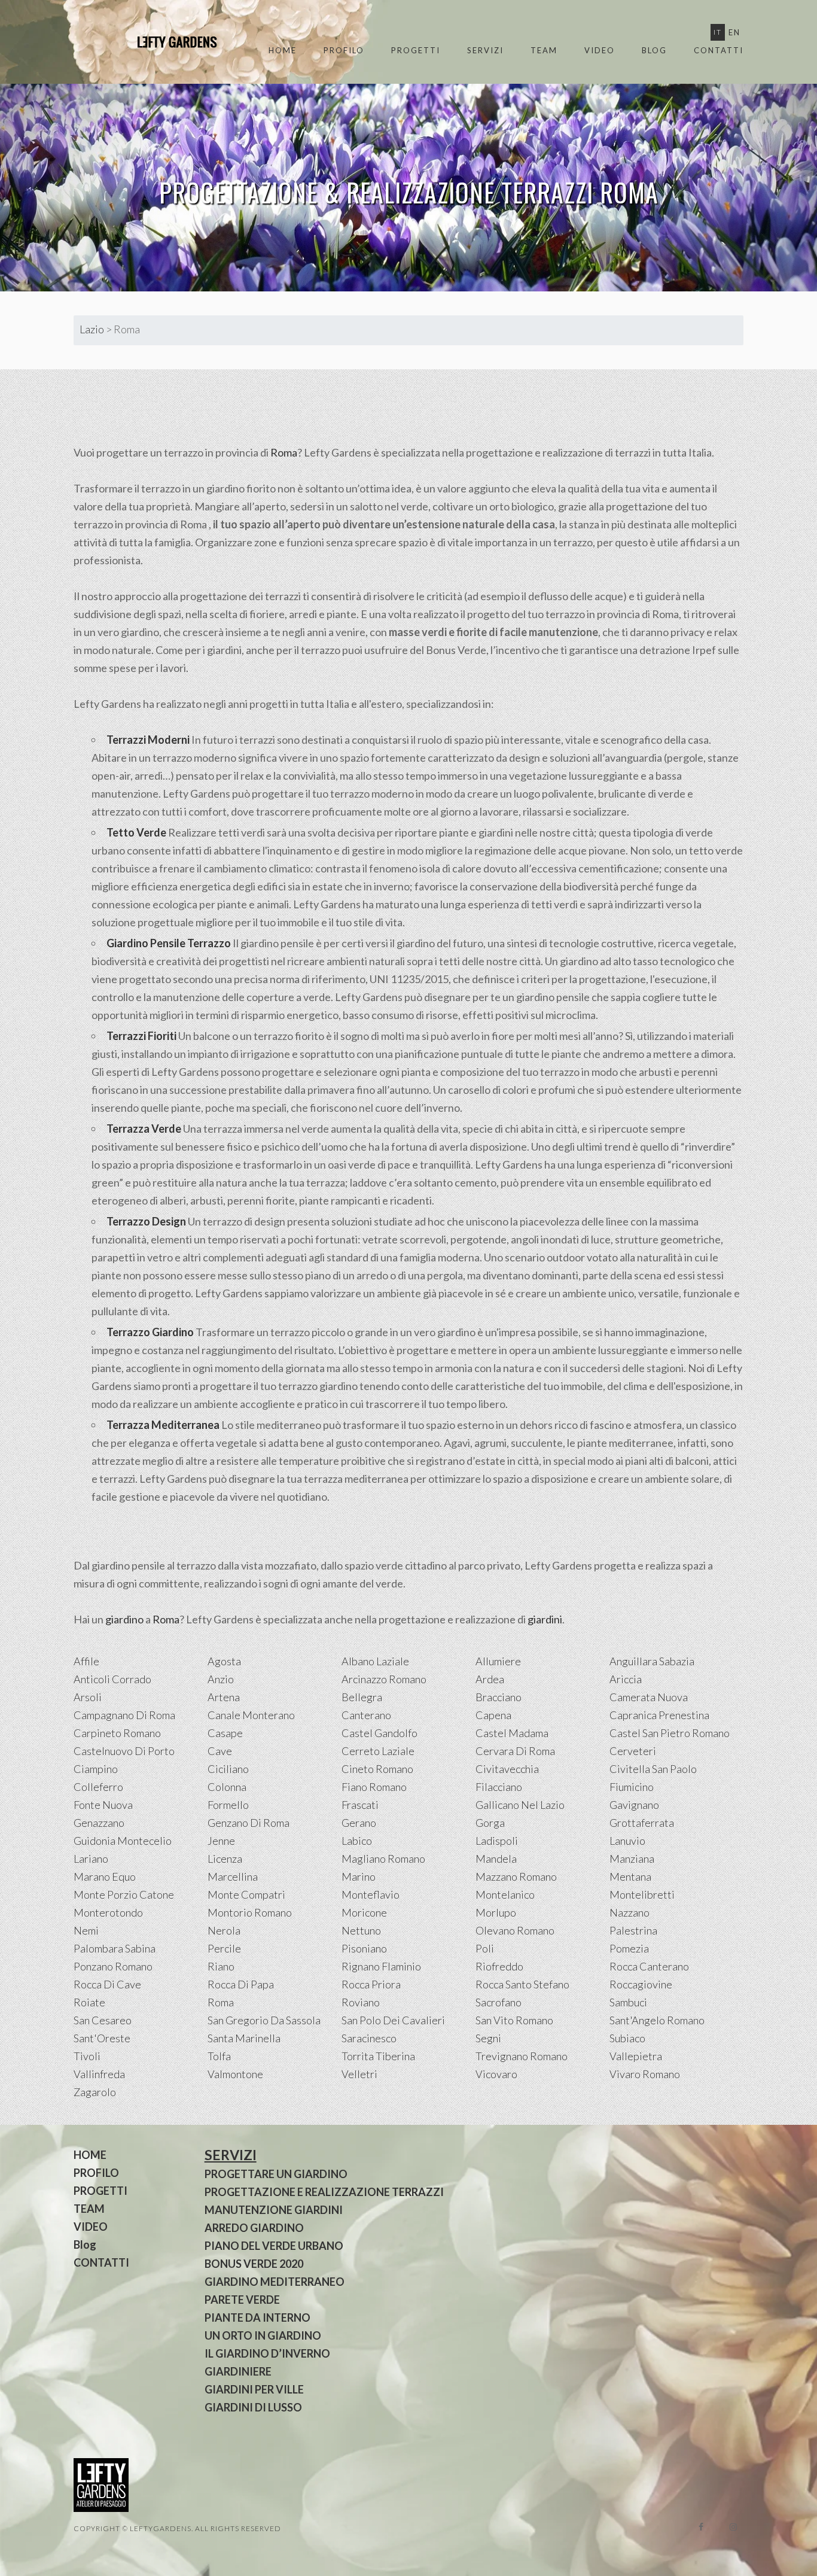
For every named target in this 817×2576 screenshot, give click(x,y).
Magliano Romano (383, 1859)
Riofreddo (499, 1966)
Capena (493, 1715)
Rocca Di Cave (107, 1984)
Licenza (225, 1859)
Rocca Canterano (649, 1966)
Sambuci (628, 2002)
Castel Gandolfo (379, 1733)
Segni (488, 2038)
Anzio (221, 1679)
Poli (485, 1948)
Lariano (91, 1859)
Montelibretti (642, 1894)
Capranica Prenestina (659, 1715)
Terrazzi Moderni (148, 740)
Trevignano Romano (522, 2056)
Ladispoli (497, 1841)
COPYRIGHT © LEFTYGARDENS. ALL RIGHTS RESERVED (177, 2528)
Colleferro (98, 1787)
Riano (221, 1966)
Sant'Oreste (102, 2038)
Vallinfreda (99, 2074)
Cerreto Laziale (378, 1751)
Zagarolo (95, 2092)
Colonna (227, 1787)
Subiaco (627, 2038)
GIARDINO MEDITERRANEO (275, 2282)
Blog (654, 50)
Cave (220, 1751)
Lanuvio (627, 1841)
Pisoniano (364, 1948)
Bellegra (362, 1697)
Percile (224, 1948)
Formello (228, 1805)
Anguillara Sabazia (652, 1661)
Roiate (89, 2002)
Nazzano (629, 1912)
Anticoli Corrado (112, 1679)
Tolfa (219, 2056)
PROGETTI (416, 50)
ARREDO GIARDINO (254, 2228)
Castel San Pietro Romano (670, 1733)
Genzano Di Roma (249, 1823)
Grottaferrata (642, 1823)
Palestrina (633, 1930)
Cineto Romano (377, 1769)
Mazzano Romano (516, 1877)
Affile (86, 1661)
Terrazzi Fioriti (141, 1036)
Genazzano (99, 1823)
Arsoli (88, 1697)
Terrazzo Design (146, 1221)
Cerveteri (633, 1751)
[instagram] (733, 2527)
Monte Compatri (246, 1894)
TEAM (544, 50)
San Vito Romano (514, 2020)
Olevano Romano (515, 1930)
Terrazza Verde (144, 1129)
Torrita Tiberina (378, 2056)
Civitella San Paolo (653, 1769)
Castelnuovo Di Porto (124, 1751)
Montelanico (505, 1894)
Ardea (490, 1679)
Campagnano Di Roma (124, 1715)
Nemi (86, 1930)
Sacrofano (499, 2002)
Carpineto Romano (117, 1733)
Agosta (224, 1661)
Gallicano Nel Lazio (520, 1805)
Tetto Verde (136, 832)
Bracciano (499, 1697)
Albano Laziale (375, 1661)
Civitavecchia (507, 1769)
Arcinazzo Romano (384, 1679)
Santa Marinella (244, 2038)
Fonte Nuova (103, 1805)
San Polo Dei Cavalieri (393, 2020)
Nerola (224, 1930)
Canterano (366, 1715)
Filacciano (499, 1787)
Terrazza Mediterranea (163, 1425)
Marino (359, 1877)
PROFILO (344, 50)
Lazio (92, 329)
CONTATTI (719, 50)
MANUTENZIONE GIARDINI (274, 2210)
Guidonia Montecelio (123, 1841)
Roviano (361, 2002)
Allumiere (498, 1661)
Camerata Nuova (649, 1697)
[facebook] (701, 2527)
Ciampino (96, 1769)
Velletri (359, 2074)
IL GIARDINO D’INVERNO (267, 2353)
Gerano (359, 1823)
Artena (224, 1697)
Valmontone (235, 2074)
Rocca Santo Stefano (522, 1984)
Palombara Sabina (115, 1948)
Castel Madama (512, 1733)
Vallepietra (636, 2056)
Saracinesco (369, 2038)
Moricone (364, 1912)
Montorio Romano (250, 1912)
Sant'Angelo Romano (657, 2020)
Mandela (496, 1859)
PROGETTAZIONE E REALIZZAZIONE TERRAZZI (324, 2192)
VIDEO (600, 50)
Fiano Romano (374, 1787)
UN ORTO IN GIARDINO (263, 2335)
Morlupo (496, 1912)
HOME (283, 50)
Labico (357, 1841)
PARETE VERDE (242, 2300)
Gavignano (634, 1805)
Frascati (360, 1805)
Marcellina (233, 1877)
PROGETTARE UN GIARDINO (276, 2174)
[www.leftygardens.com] (163, 42)
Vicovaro (496, 2074)
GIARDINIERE (238, 2371)
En (734, 32)
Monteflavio (371, 1894)
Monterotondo (108, 1912)
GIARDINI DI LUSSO (253, 2407)
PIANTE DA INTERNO (257, 2318)
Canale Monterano (251, 1715)
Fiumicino (632, 1787)
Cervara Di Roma (515, 1751)
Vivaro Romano (645, 2074)
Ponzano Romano (113, 1966)
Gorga (490, 1823)
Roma (284, 452)
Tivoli (87, 2056)
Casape (225, 1733)
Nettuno (361, 1930)
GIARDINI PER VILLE (254, 2389)
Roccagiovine (641, 1984)
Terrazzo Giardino (150, 1332)
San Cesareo (103, 2020)
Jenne (221, 1841)
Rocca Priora (371, 1984)
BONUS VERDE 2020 (254, 2264)
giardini (545, 1619)
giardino (124, 1619)
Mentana (630, 1877)
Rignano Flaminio (381, 1966)
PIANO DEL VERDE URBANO (274, 2246)
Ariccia (626, 1679)
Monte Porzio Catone (124, 1894)
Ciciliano (228, 1769)
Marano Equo (105, 1877)
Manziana (632, 1859)
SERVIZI (485, 50)
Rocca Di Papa (241, 1984)
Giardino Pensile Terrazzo (169, 943)
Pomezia (629, 1948)
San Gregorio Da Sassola (264, 2020)
